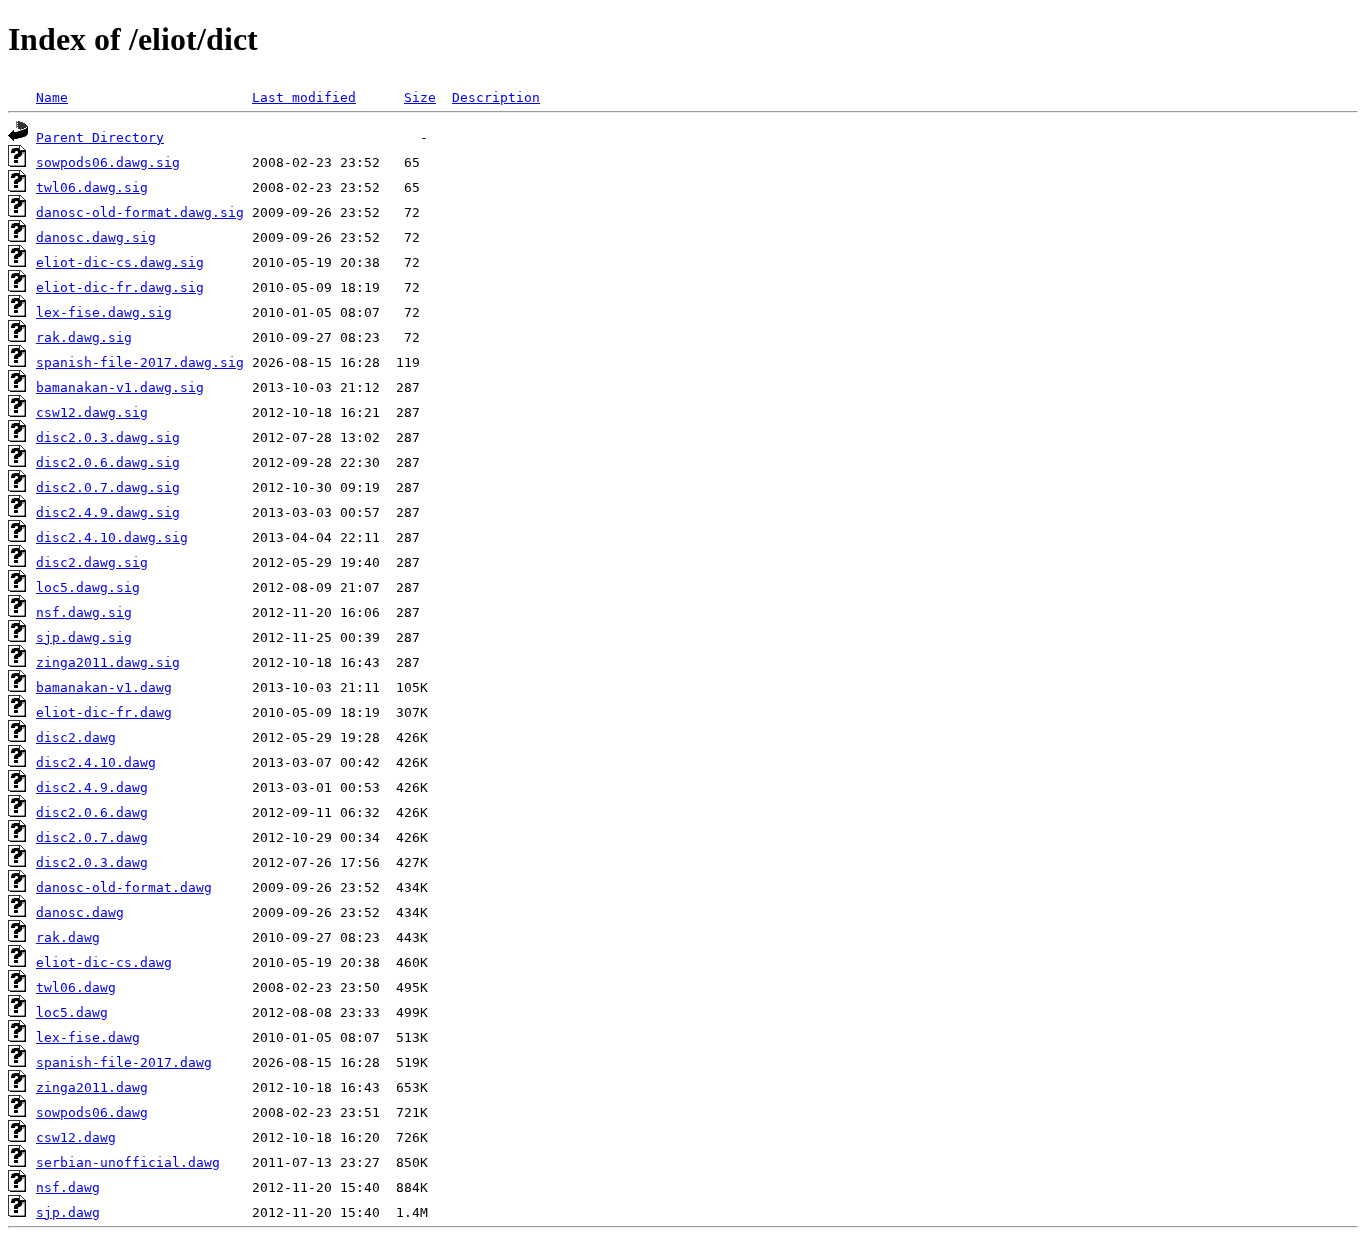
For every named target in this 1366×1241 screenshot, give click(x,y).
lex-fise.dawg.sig (104, 312)
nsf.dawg (68, 1187)
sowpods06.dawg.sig (108, 162)
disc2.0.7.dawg (92, 837)
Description (496, 97)
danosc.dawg (80, 912)
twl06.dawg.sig (92, 187)
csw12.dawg (76, 1137)
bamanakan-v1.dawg (104, 687)
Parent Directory (100, 137)
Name (52, 97)
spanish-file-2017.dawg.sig (140, 362)
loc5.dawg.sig (88, 587)
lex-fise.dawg (88, 1037)
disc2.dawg (76, 737)
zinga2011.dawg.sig (108, 662)
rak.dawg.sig (84, 337)
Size (420, 97)
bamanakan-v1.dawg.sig (120, 387)
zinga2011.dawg (92, 1087)
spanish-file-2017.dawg (124, 1062)
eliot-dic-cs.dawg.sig (120, 262)
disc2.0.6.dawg (92, 812)
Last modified (304, 97)
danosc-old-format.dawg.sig (140, 212)
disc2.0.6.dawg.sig (108, 462)
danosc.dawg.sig (96, 237)
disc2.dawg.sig (92, 562)
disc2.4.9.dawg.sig (108, 512)
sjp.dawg (68, 1212)
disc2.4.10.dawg (96, 762)
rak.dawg (68, 937)
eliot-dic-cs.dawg (104, 962)
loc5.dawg (72, 1012)
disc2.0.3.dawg (92, 862)
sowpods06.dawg (92, 1112)
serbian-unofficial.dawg (128, 1162)
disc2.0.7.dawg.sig (108, 487)
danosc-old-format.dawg (124, 887)
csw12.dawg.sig (92, 412)
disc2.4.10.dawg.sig (112, 537)
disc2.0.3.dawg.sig (108, 437)
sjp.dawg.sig (84, 637)
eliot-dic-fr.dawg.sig (120, 287)
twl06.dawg (76, 987)
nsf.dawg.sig (84, 612)
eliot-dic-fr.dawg (104, 712)
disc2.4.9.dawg (92, 787)
